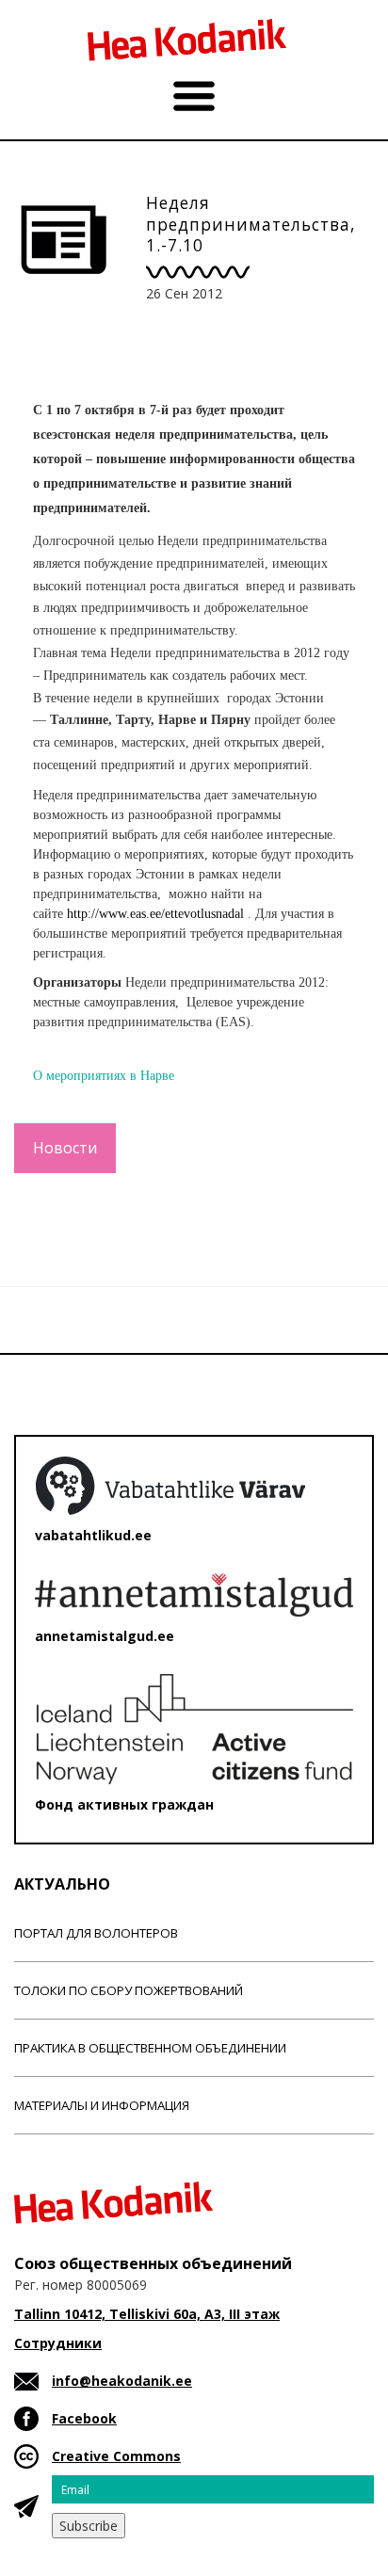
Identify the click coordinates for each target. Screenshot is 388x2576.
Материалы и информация (102, 2105)
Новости (65, 1148)
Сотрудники (58, 2343)
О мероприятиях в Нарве (104, 1076)
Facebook (84, 2418)
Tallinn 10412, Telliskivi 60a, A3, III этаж (147, 2314)
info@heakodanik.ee (122, 2381)
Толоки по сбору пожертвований (129, 1990)
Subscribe (89, 2526)
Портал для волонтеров (96, 1933)
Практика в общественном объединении (150, 2048)
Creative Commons (116, 2456)
